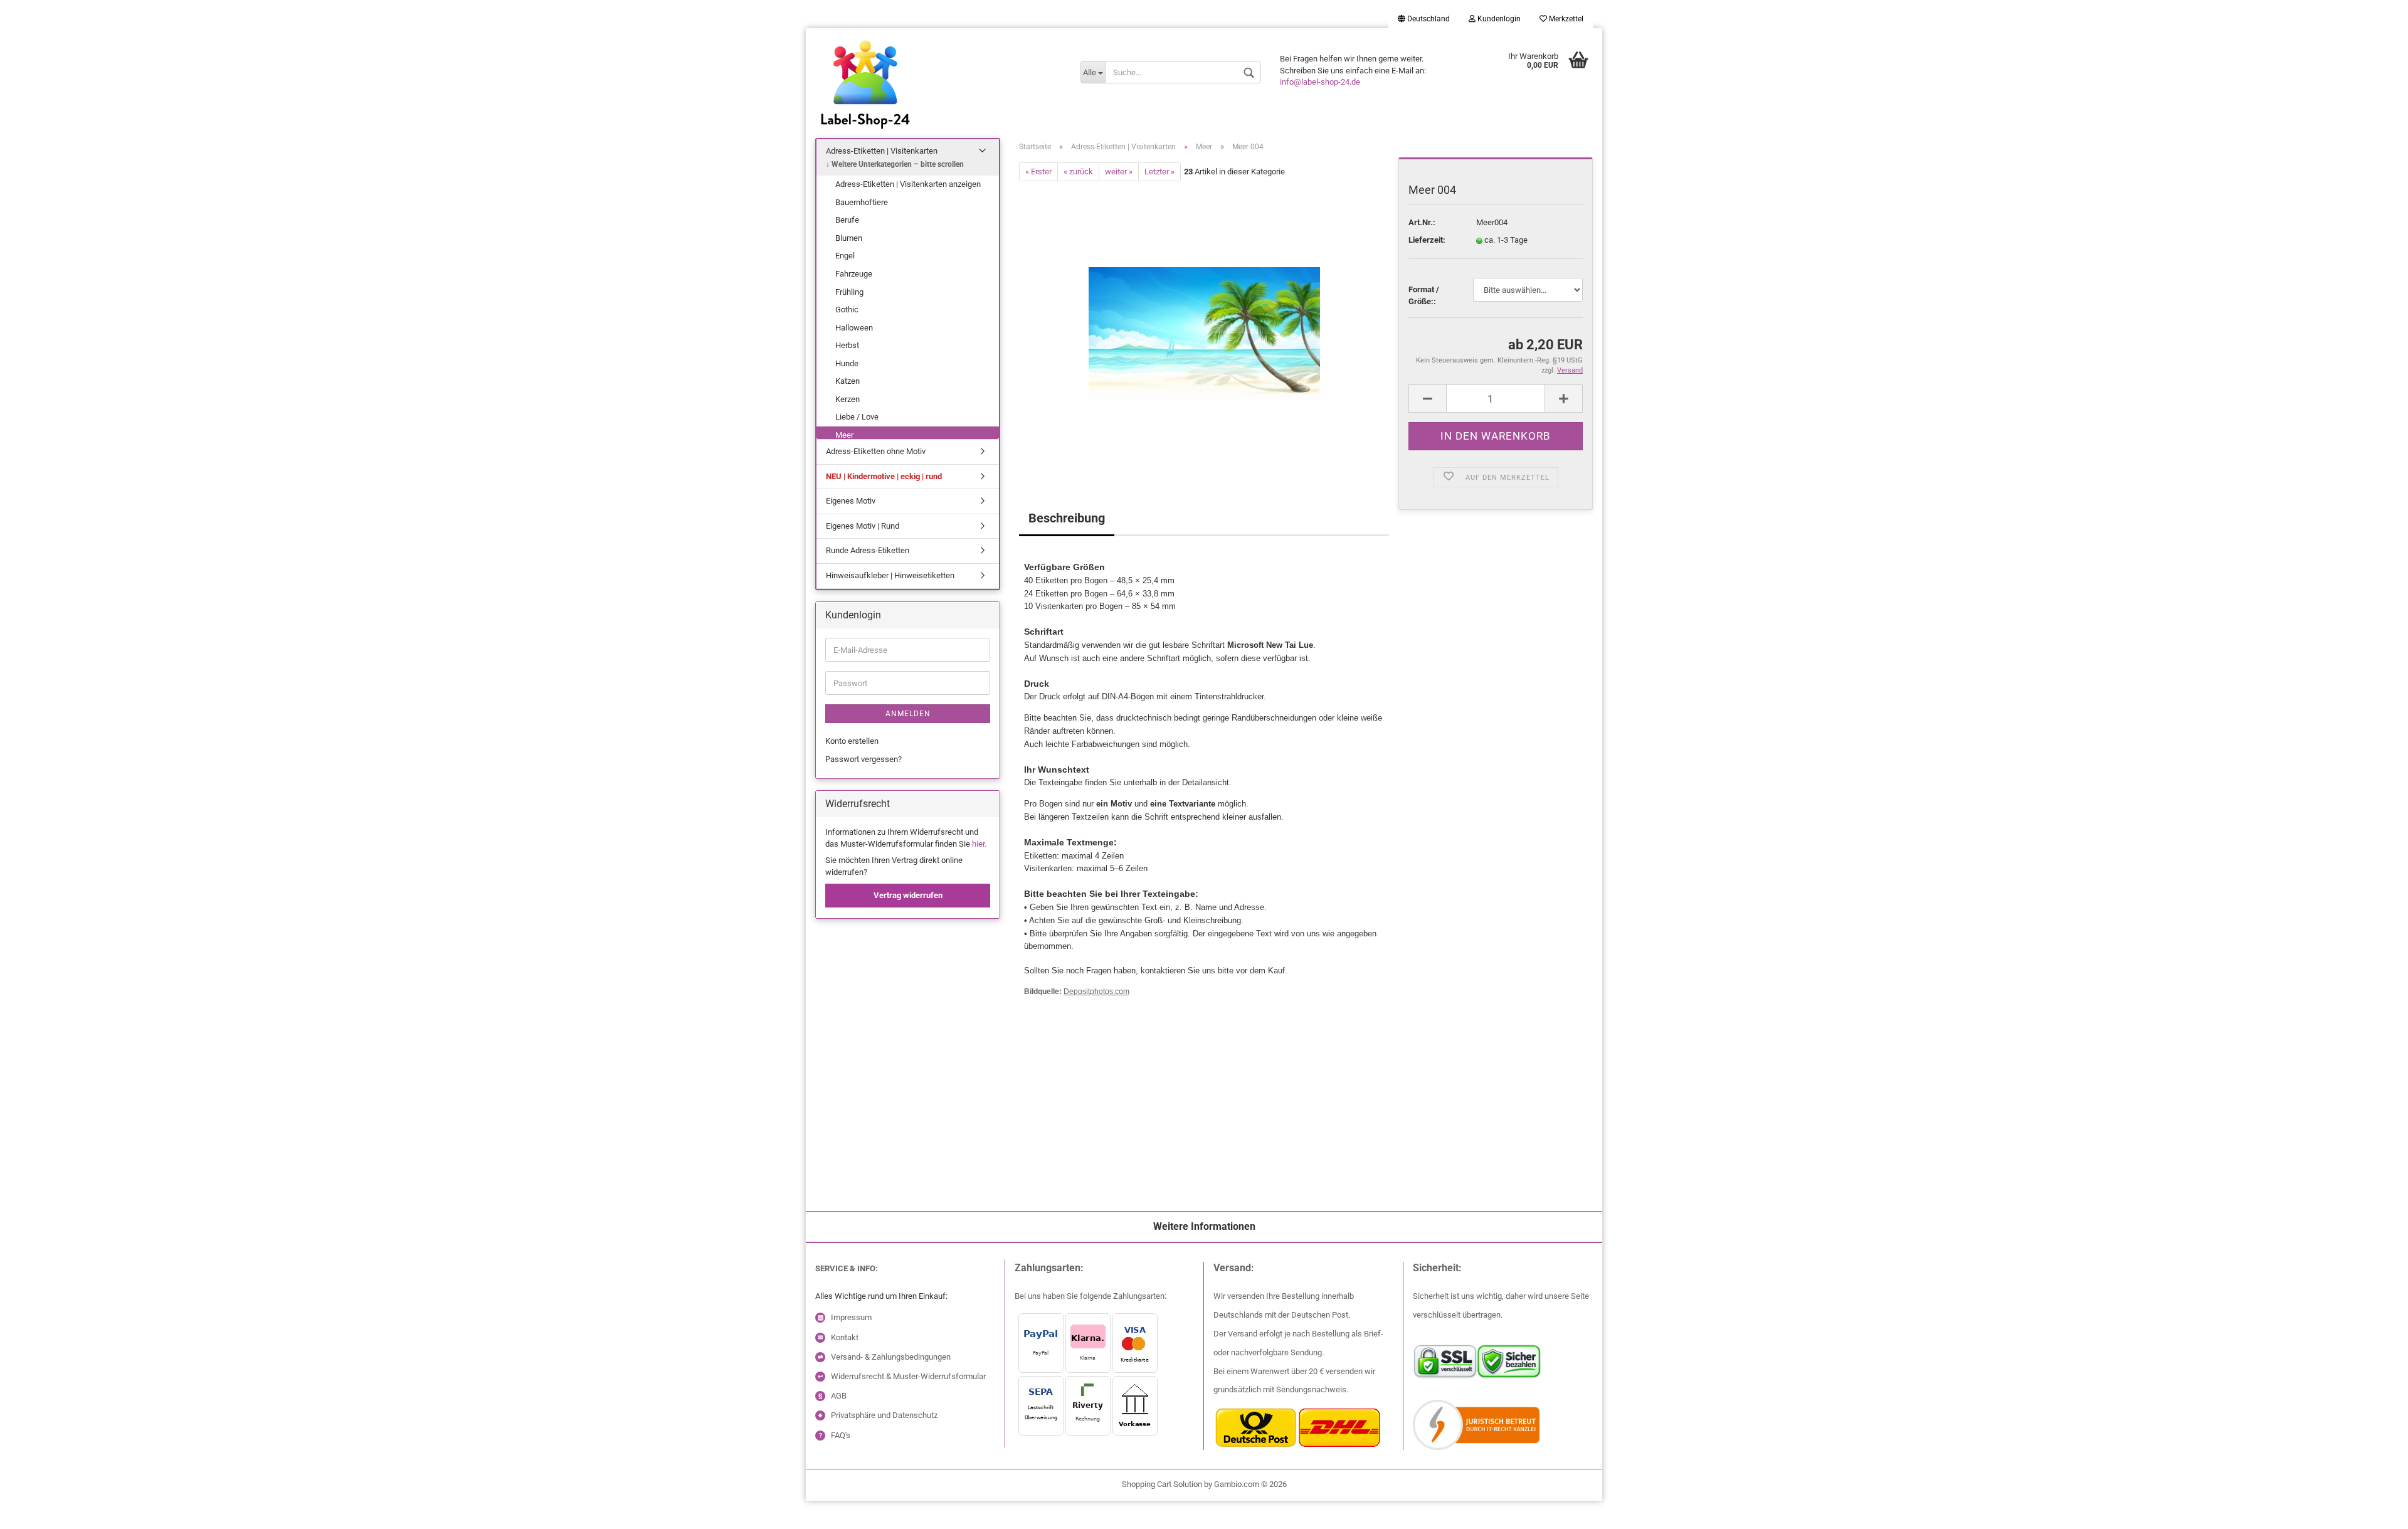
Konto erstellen (852, 741)
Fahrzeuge (854, 274)
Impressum (851, 1317)
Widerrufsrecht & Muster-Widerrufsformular (908, 1376)
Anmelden (908, 714)
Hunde (847, 363)
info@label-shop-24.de (1320, 82)
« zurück (1078, 172)
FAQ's (841, 1435)
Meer (844, 435)
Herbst (847, 345)
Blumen (849, 238)
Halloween (854, 328)
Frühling (849, 292)
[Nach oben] (34, 1510)
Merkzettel (1565, 19)
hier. (979, 844)
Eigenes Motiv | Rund (863, 526)
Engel (845, 256)
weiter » (1119, 172)
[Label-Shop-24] (938, 100)
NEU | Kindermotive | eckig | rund (884, 476)
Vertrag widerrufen (908, 895)
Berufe (847, 220)
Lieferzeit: (1427, 240)
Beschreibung (1067, 518)
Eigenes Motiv (851, 501)
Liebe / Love (857, 417)
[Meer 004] (1204, 322)
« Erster (1038, 172)
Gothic (847, 310)
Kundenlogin (1498, 19)
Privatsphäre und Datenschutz (884, 1415)
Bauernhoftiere (862, 202)
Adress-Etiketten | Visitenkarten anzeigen (908, 184)
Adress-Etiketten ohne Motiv (876, 451)
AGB (839, 1396)
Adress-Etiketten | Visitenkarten (882, 151)
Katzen (848, 381)
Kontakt (845, 1337)
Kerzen (848, 399)
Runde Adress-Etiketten (868, 550)
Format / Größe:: (1424, 295)
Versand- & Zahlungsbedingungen (891, 1357)
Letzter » (1159, 172)
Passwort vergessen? (863, 759)
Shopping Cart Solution (1162, 1484)
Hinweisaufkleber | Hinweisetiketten (890, 575)
